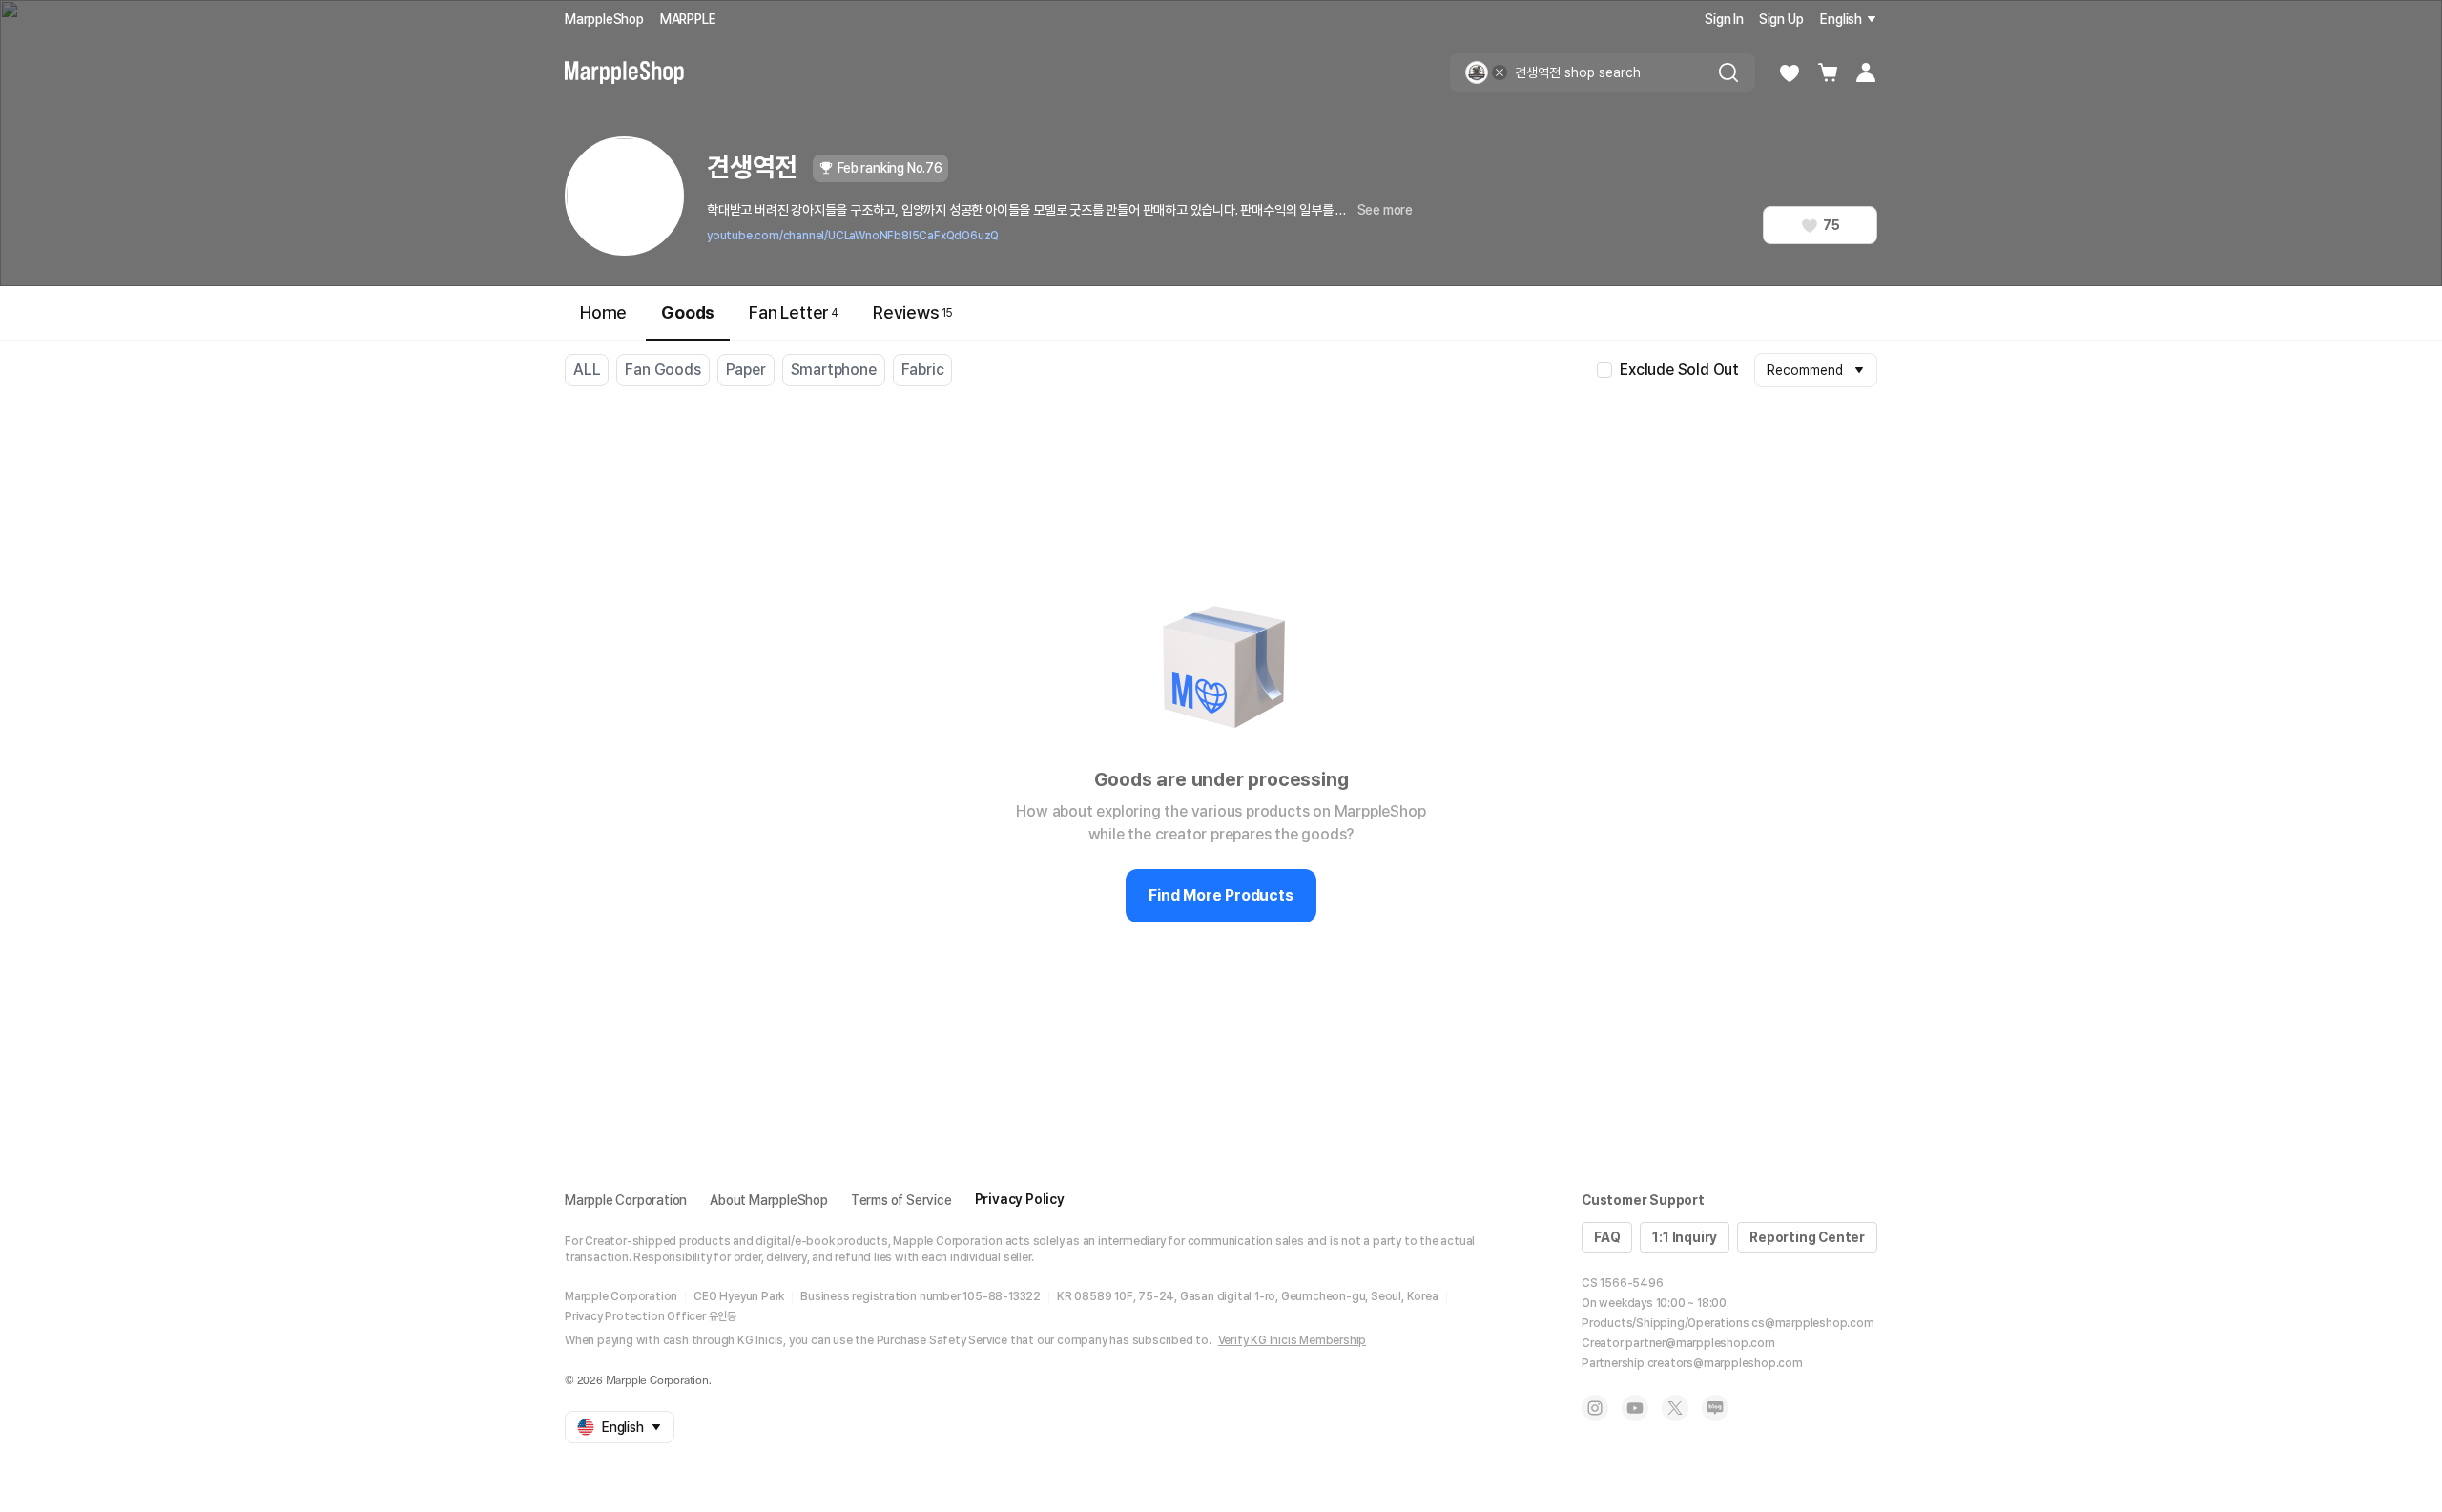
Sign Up (1781, 19)
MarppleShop (604, 19)
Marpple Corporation (626, 1200)
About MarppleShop (769, 1200)
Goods (688, 312)
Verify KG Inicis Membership (1293, 1340)
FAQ (1607, 1237)
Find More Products (1221, 895)
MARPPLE (688, 19)
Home (603, 312)
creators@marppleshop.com (1725, 1363)
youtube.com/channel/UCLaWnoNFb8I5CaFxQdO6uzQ (853, 236)
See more (1385, 210)
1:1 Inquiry (1685, 1237)
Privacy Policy (1020, 1199)
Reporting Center (1807, 1237)
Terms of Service (901, 1200)
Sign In (1724, 19)
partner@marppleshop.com (1700, 1343)
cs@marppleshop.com (1812, 1323)
